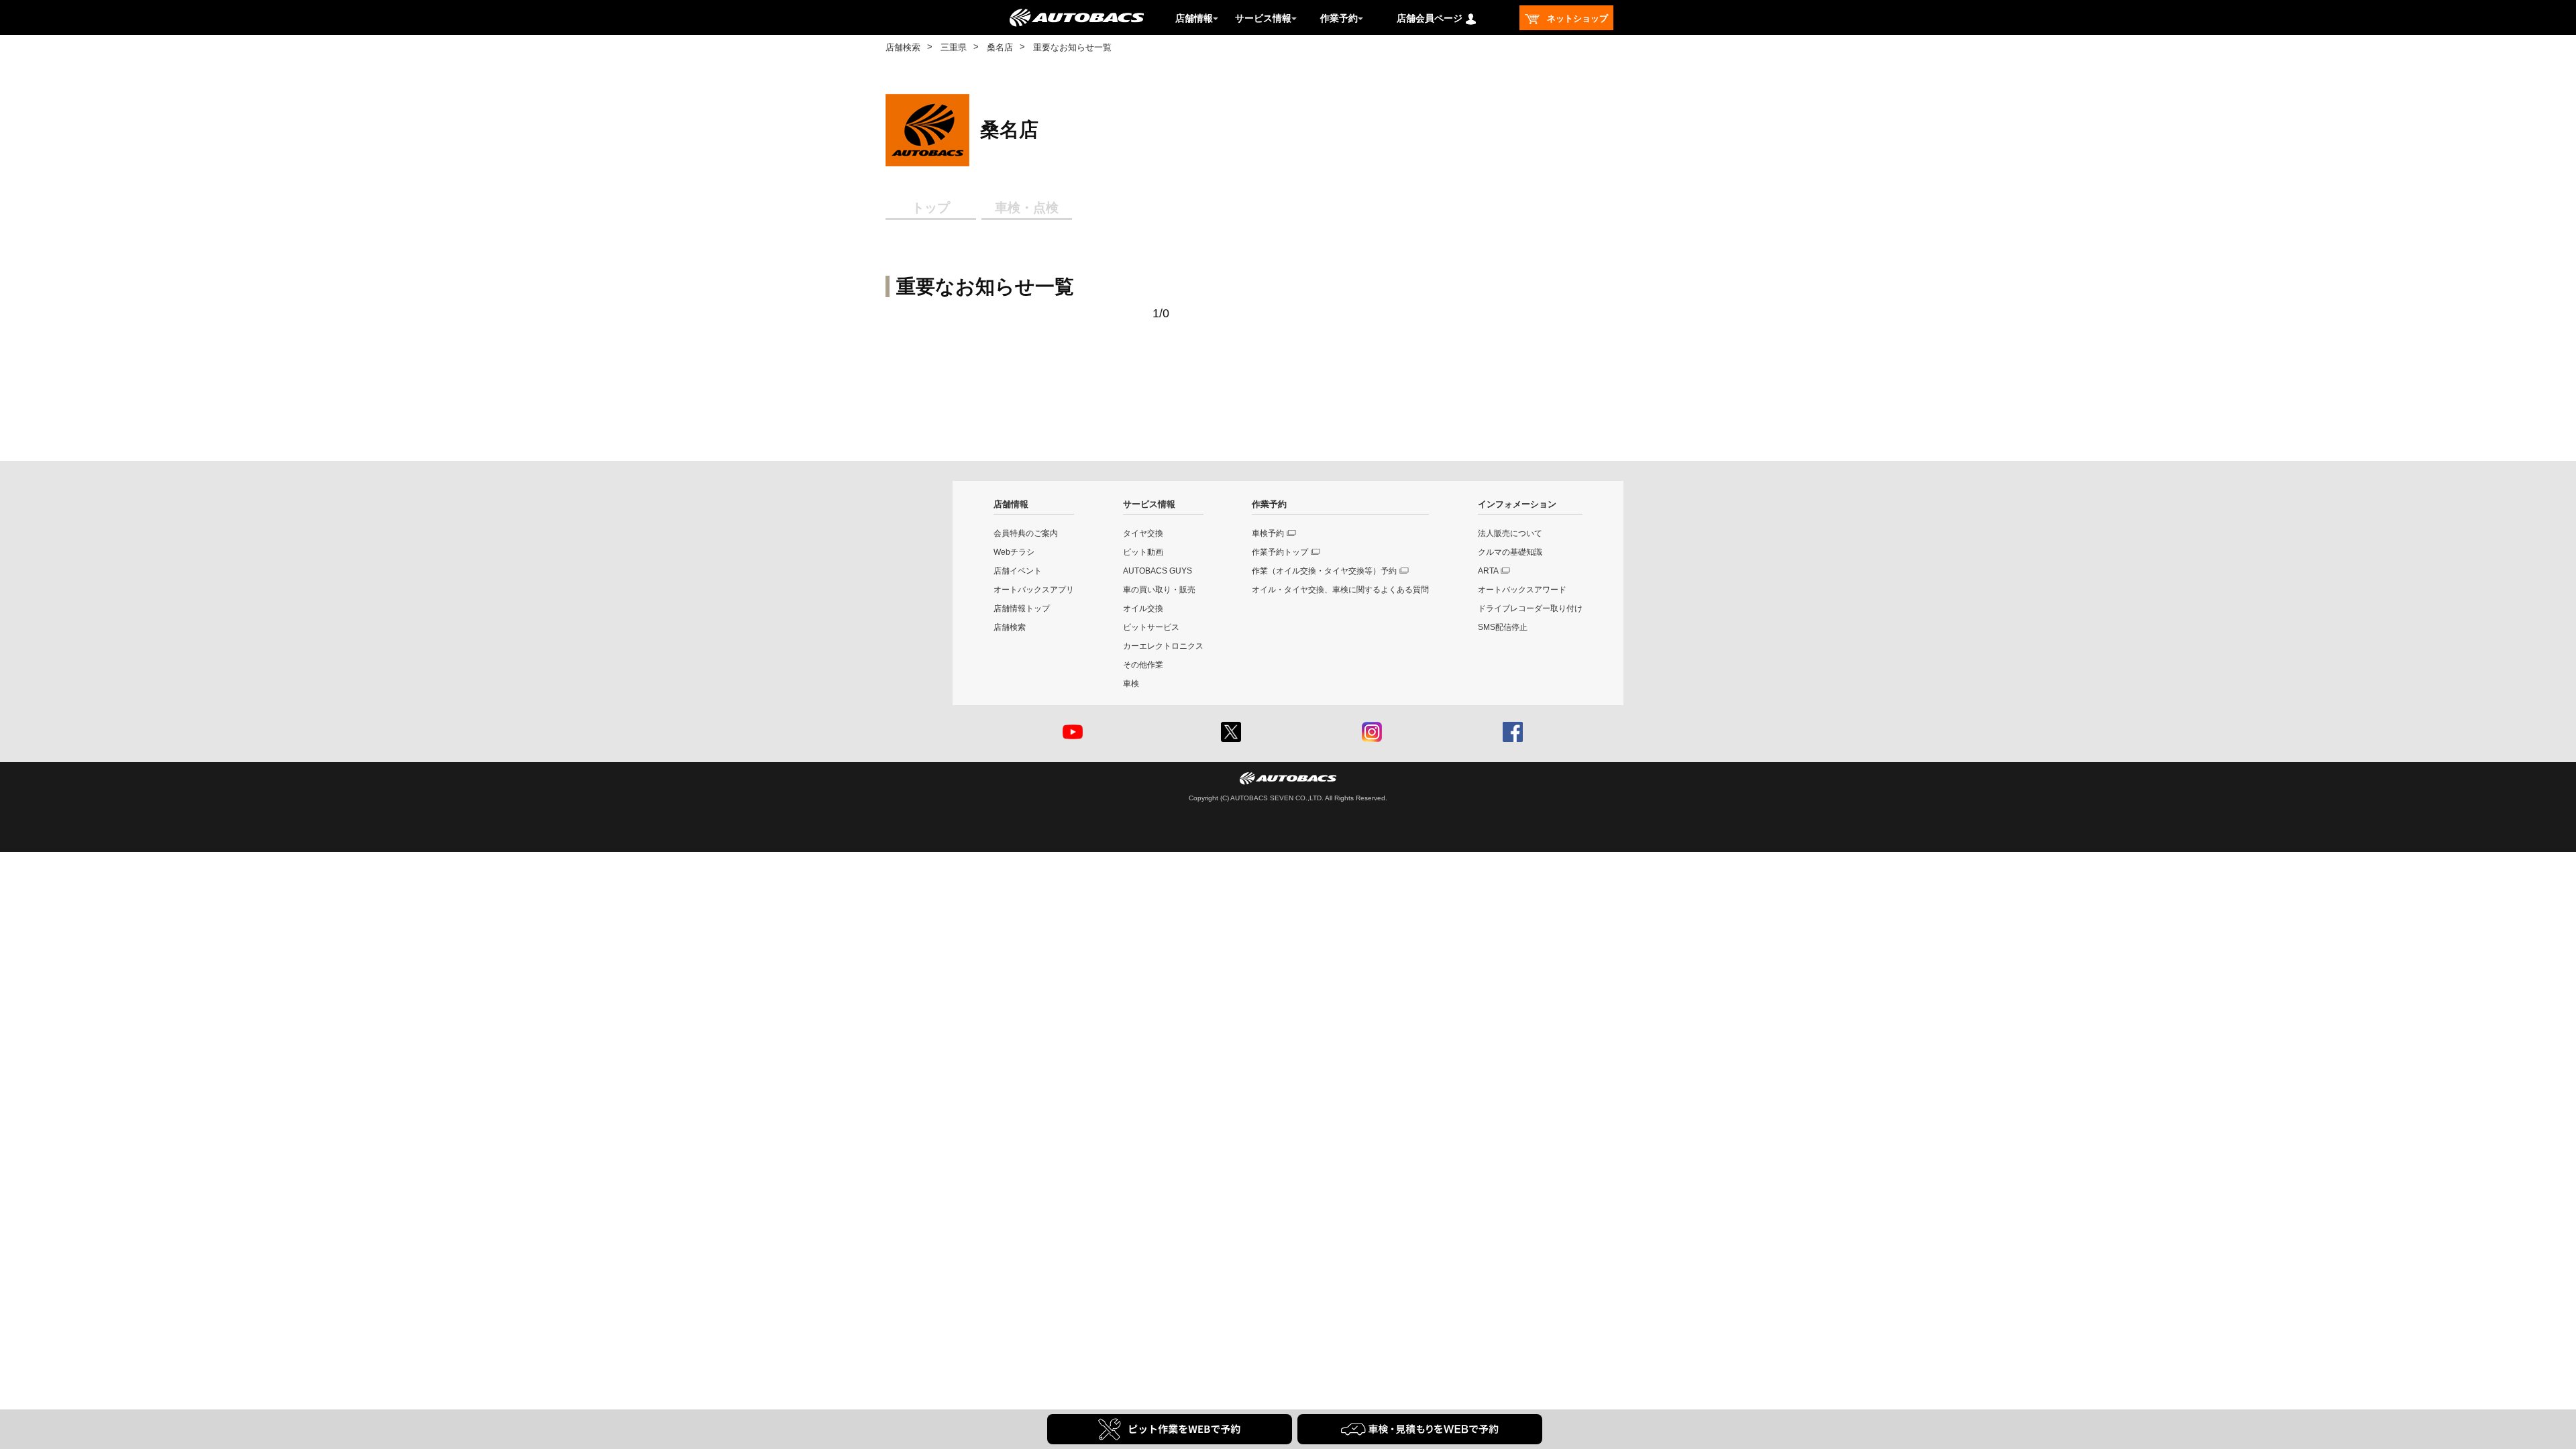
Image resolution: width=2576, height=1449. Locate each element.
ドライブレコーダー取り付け (1530, 608)
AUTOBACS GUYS (1158, 571)
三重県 (954, 47)
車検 (1131, 684)
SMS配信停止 (1503, 627)
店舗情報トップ (1022, 608)
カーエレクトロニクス (1163, 646)
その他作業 (1143, 665)
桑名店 (1000, 47)
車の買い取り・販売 (1159, 590)
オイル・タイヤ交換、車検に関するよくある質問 (1340, 590)
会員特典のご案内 (1026, 533)
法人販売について (1510, 533)
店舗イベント (1018, 571)
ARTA (1488, 571)
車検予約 (1268, 533)
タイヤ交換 (1143, 533)
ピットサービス (1151, 627)
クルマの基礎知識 (1510, 552)
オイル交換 (1143, 608)
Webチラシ (1014, 552)
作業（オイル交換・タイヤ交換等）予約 (1324, 571)
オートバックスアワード (1522, 590)
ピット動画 (1143, 552)
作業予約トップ (1280, 552)
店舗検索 (903, 47)
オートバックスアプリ (1034, 590)
